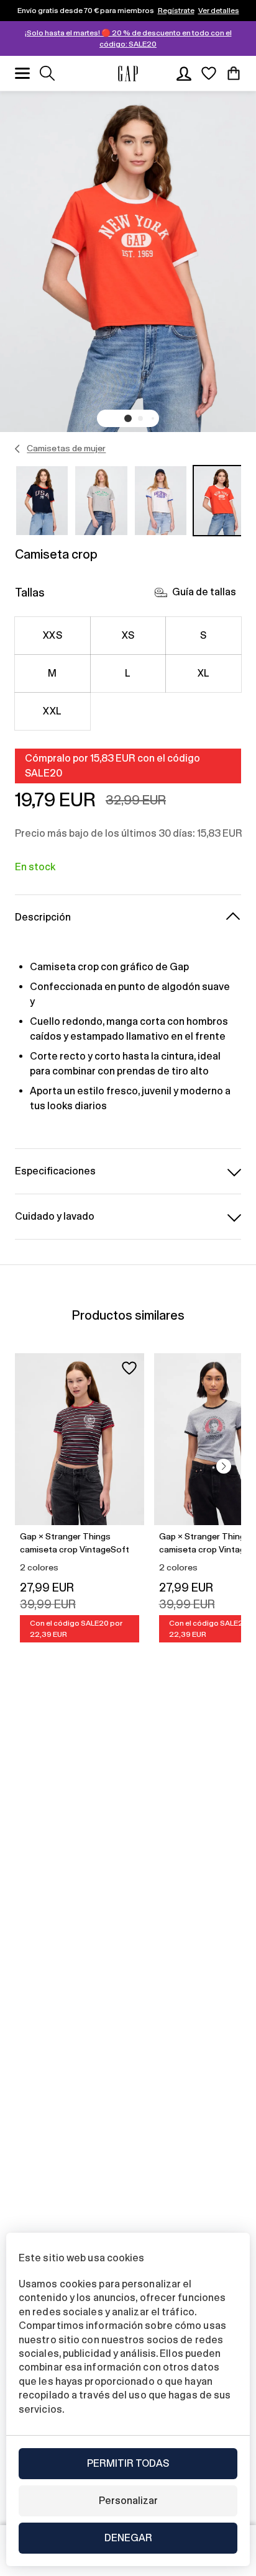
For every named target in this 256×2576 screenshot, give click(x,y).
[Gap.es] (128, 74)
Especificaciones (55, 1171)
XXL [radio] (52, 711)
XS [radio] (128, 635)
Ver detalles (219, 11)
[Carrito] (234, 73)
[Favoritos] (209, 73)
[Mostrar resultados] (47, 73)
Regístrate (176, 11)
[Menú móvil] (22, 73)
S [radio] (203, 635)
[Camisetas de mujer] (18, 449)
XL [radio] (204, 673)
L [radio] (128, 673)
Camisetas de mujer (66, 448)
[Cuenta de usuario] (184, 73)
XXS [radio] (53, 635)
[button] (128, 418)
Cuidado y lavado (55, 1216)
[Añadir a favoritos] (129, 1368)
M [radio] (52, 673)
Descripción (43, 917)
